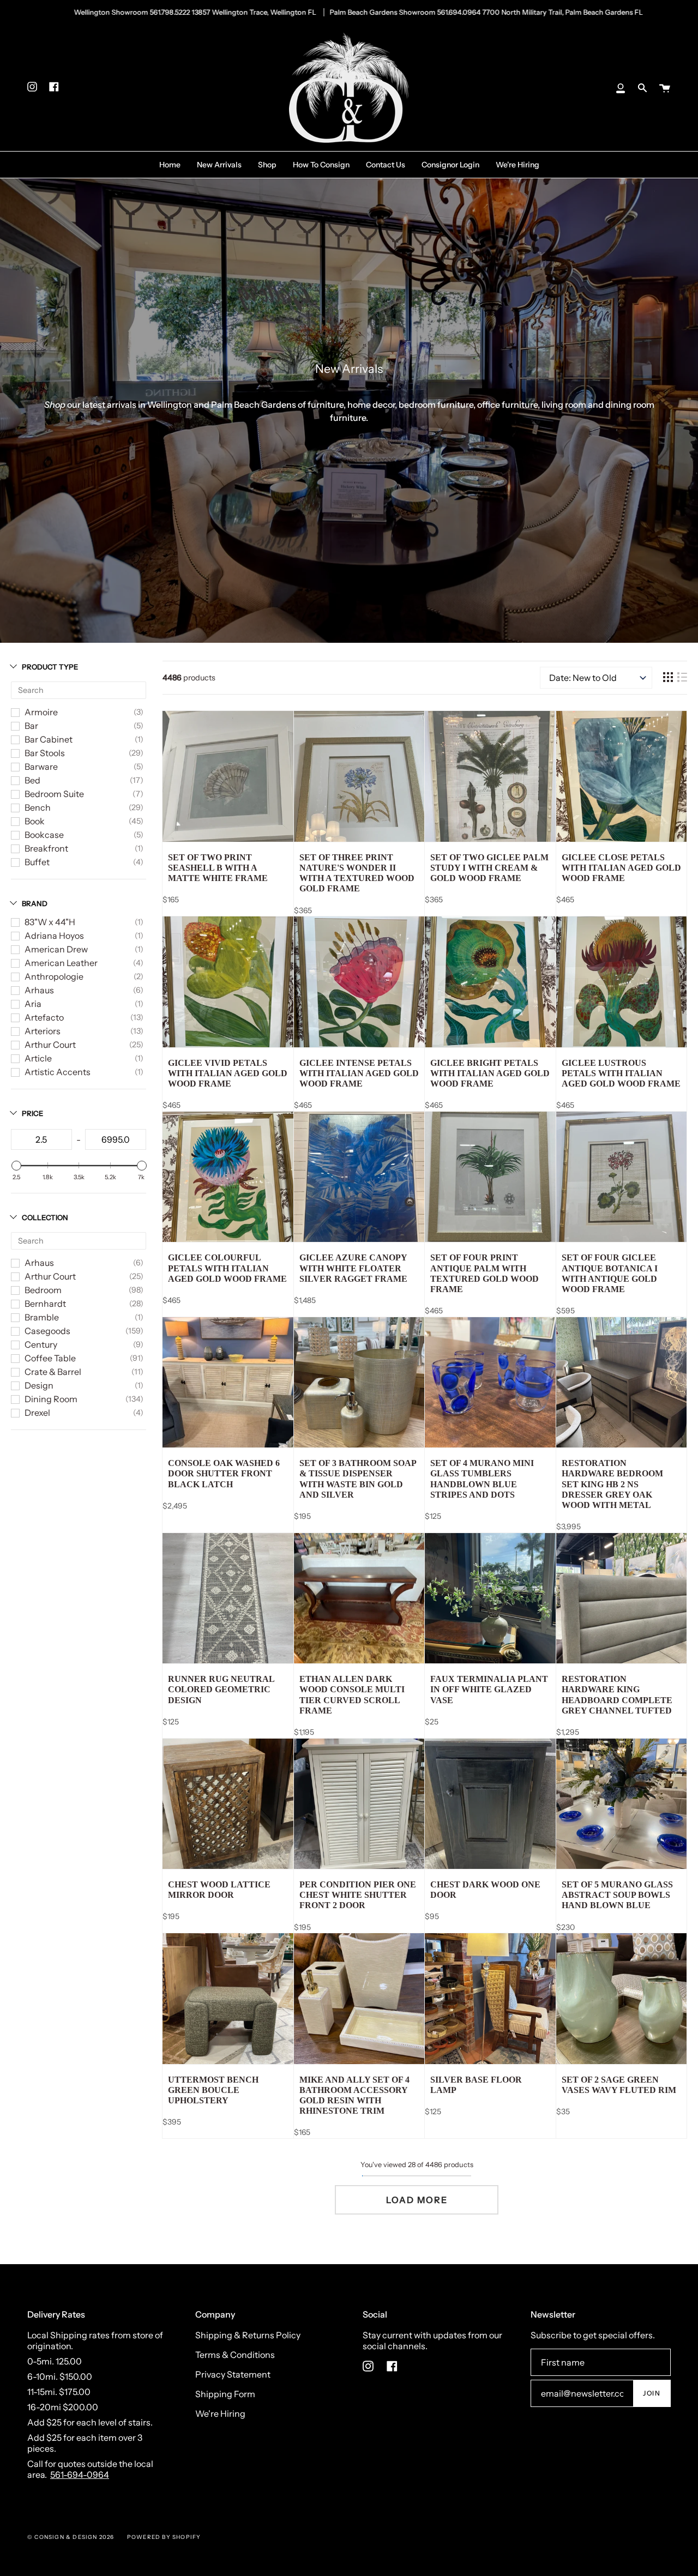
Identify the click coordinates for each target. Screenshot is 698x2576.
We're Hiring (220, 2414)
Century (41, 1344)
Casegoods (47, 1331)
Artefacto (44, 1017)
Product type (50, 667)
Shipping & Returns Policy (248, 2335)
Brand (35, 903)
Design (39, 1385)
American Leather (61, 963)
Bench (38, 807)
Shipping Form (225, 2394)
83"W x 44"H (50, 922)
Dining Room (51, 1399)
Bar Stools (45, 753)
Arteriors (43, 1031)
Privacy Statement (233, 2374)
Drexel (37, 1413)
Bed (32, 780)
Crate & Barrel (53, 1372)
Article (38, 1058)
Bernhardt (45, 1304)
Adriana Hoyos (54, 936)
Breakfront (46, 848)
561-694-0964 (80, 2475)
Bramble (42, 1317)
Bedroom (43, 1290)
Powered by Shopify (164, 2537)
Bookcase (44, 835)
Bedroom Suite (54, 794)
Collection (45, 1217)
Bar (31, 726)
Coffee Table (50, 1358)
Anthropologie (54, 976)
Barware (41, 767)
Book (35, 821)
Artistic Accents (58, 1072)
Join (652, 2393)
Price (32, 1113)
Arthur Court (50, 1045)
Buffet (37, 862)
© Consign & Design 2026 (71, 2537)
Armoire (41, 712)
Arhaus (39, 990)
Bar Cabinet (49, 739)
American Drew (56, 949)
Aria (33, 1004)
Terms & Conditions (235, 2355)
